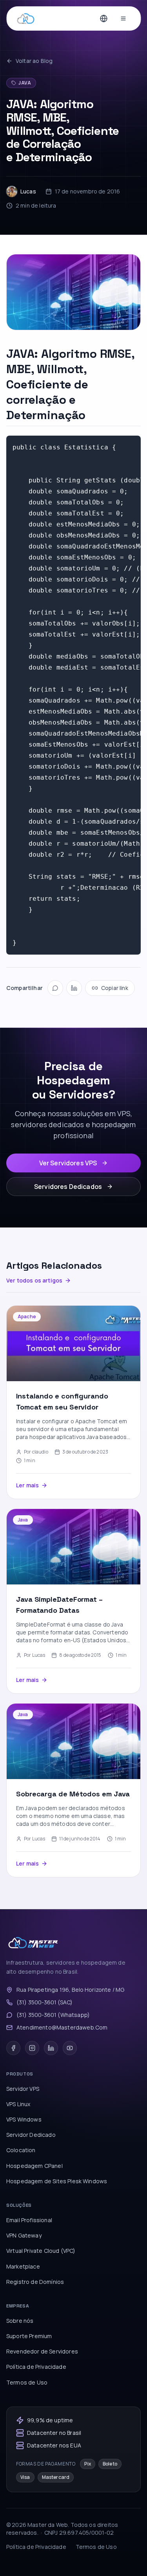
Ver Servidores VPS (68, 1163)
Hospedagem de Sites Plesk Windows (57, 2181)
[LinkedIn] (74, 988)
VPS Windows (24, 2119)
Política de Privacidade (36, 2367)
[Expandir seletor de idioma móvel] (103, 18)
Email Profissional (29, 2220)
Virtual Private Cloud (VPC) (41, 2251)
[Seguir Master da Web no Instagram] (32, 2048)
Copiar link (115, 988)
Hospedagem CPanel (34, 2166)
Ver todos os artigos (34, 1280)
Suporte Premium (29, 2336)
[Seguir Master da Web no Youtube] (70, 2048)
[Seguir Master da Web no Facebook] (13, 2048)
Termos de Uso (27, 2382)
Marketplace (23, 2266)
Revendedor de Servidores (42, 2351)
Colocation (21, 2150)
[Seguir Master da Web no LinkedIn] (51, 2048)
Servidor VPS (23, 2089)
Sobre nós (20, 2321)
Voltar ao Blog (34, 61)
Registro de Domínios (35, 2282)
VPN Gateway (24, 2235)
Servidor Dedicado (31, 2135)
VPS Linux (18, 2104)
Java (25, 83)
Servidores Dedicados (68, 1187)
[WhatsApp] (55, 988)
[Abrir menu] (123, 18)
